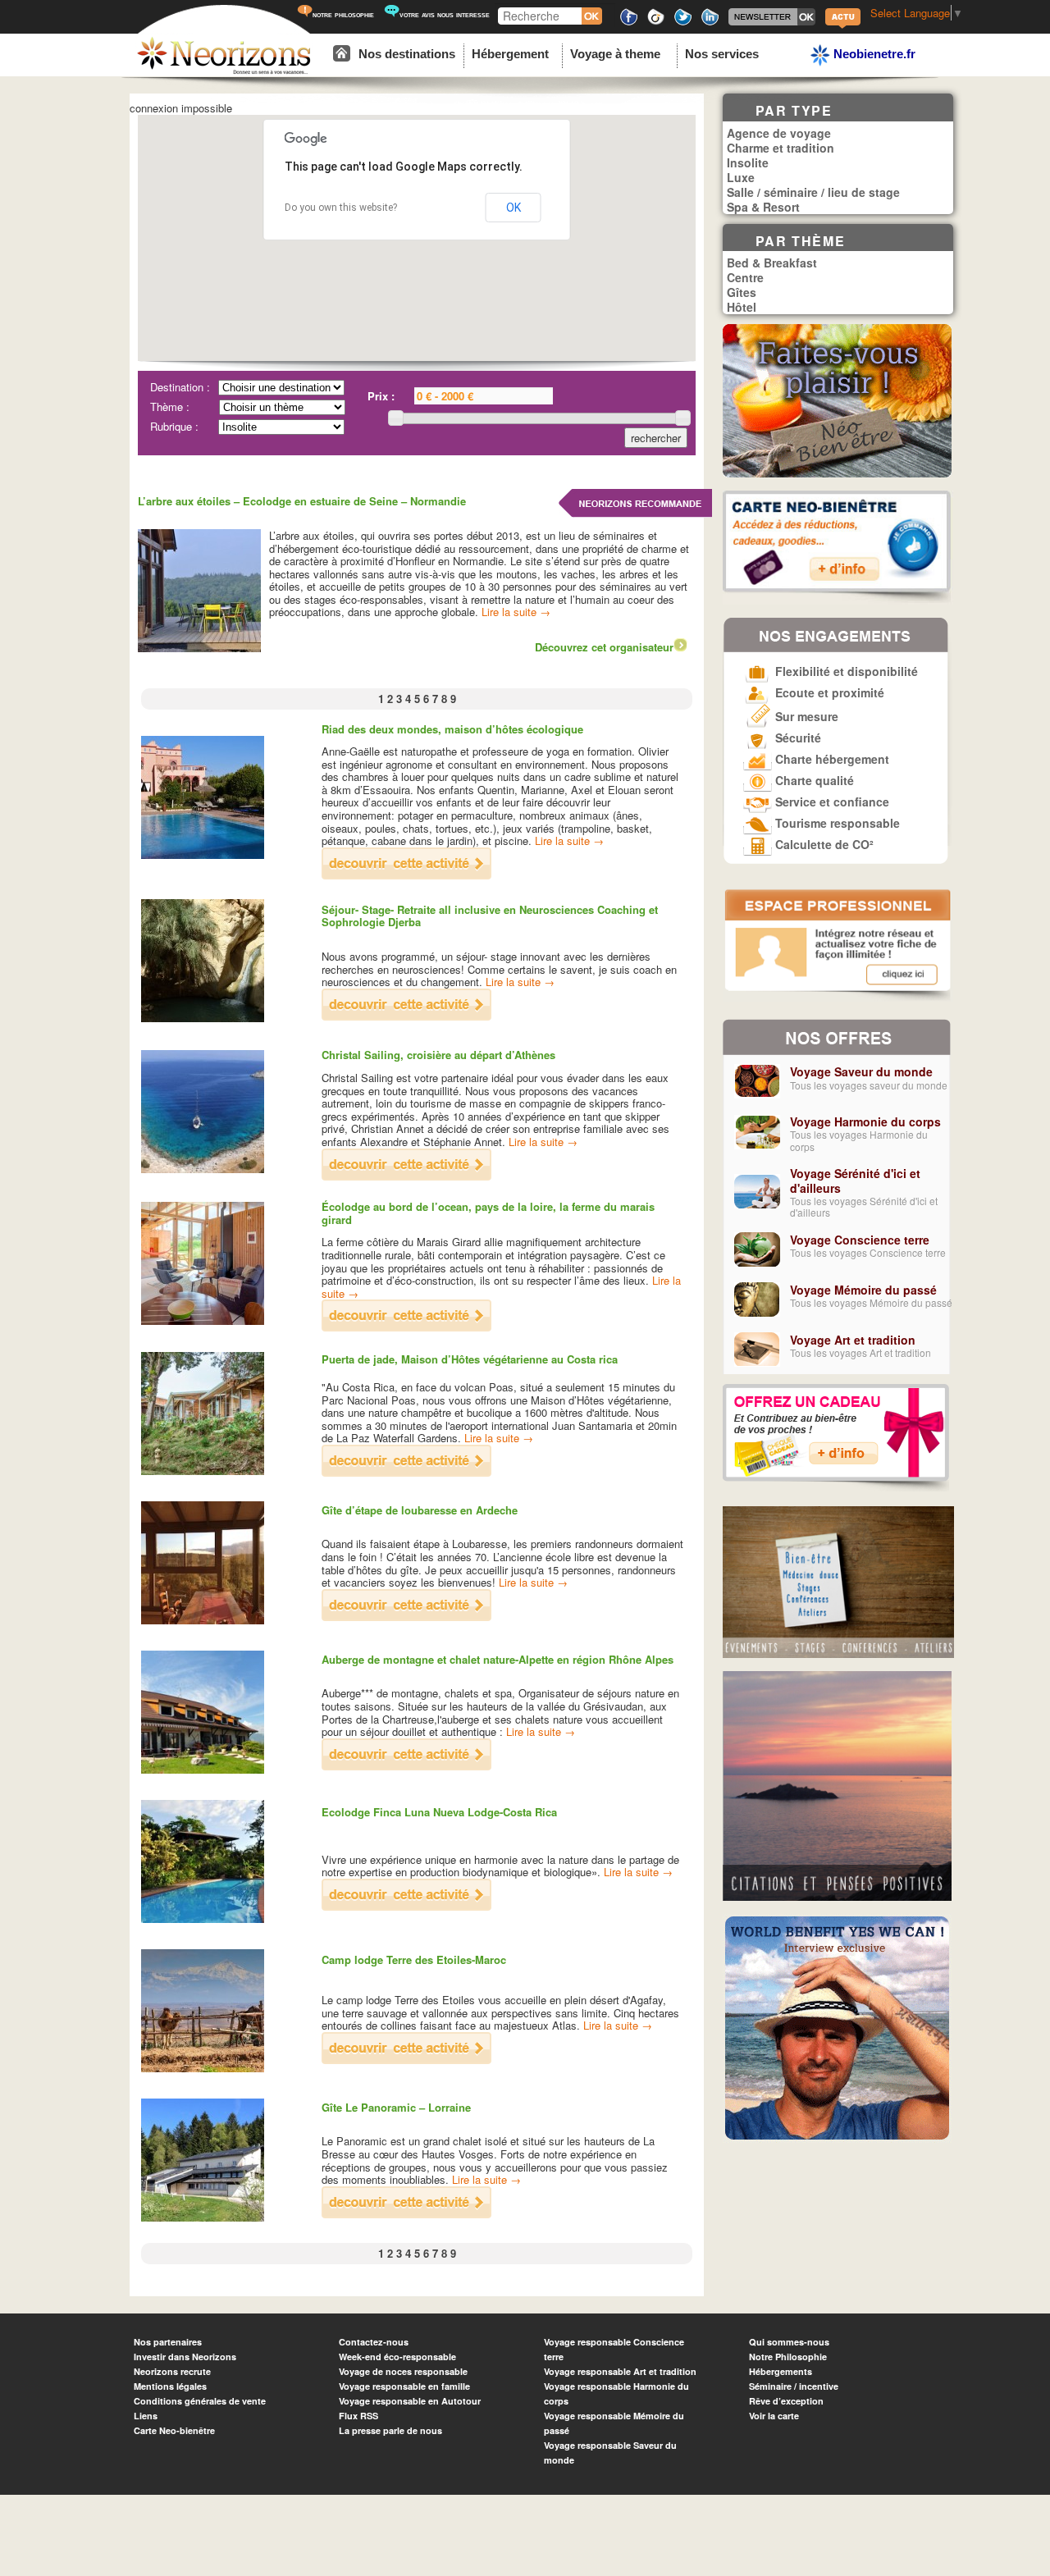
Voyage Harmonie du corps (865, 1121)
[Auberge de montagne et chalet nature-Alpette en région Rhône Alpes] (406, 1766)
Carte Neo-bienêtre (174, 2430)
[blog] (843, 27)
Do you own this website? (341, 208)
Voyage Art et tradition (853, 1340)
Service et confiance (831, 802)
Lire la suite (516, 612)
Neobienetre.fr (873, 54)
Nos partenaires (168, 2342)
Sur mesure (805, 716)
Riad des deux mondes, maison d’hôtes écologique (452, 729)
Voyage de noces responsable (403, 2371)
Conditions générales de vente (200, 2401)
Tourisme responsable (836, 823)
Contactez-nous (374, 2342)
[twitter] (683, 23)
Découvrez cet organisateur (604, 647)
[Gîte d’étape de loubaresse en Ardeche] (406, 1617)
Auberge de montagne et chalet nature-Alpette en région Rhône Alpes (498, 1659)
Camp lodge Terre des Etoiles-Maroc (414, 1959)
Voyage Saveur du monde (861, 1071)
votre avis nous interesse (445, 14)
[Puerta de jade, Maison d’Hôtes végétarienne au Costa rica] (406, 1472)
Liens (146, 2416)
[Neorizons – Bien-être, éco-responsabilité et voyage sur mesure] (224, 72)
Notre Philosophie (788, 2357)
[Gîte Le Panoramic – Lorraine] (406, 2214)
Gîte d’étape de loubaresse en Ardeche (420, 1510)
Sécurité (797, 738)
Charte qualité (813, 780)
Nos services (722, 54)
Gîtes (742, 292)
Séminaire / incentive (794, 2386)
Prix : (381, 396)
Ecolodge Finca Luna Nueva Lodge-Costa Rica (439, 1812)
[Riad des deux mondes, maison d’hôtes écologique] (406, 875)
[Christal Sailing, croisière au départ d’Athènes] (406, 1176)
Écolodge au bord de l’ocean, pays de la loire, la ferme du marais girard (488, 1213)
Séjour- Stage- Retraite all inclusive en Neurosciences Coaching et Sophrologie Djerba (490, 916)
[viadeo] (656, 23)
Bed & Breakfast (772, 263)
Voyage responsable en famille (404, 2386)
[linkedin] (710, 23)
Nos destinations (407, 54)
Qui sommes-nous (789, 2342)
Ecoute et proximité (828, 692)
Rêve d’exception (786, 2401)
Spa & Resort (763, 207)
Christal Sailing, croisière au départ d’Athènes (438, 1055)
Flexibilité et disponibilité (845, 671)
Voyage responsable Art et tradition (620, 2371)
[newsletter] (772, 23)
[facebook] (629, 23)
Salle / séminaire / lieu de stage (813, 192)
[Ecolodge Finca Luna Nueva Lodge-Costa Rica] (406, 1906)
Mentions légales (170, 2386)
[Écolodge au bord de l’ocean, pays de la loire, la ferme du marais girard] (406, 1327)
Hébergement (510, 54)
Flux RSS (358, 2416)
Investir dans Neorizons (185, 2357)
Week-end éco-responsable (397, 2357)
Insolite (748, 162)
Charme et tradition (781, 148)
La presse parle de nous (390, 2430)
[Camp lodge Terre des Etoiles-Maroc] (406, 2060)
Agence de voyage (779, 133)
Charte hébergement (831, 759)
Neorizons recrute (172, 2371)
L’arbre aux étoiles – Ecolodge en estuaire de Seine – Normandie (302, 501)
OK (514, 208)
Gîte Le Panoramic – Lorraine (396, 2107)
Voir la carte (774, 2416)
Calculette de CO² (823, 844)
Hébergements (781, 2371)
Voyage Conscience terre (860, 1240)
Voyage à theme (615, 54)
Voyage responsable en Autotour (410, 2401)
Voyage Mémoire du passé (863, 1290)
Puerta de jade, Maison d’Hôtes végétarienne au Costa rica (470, 1359)
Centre (745, 277)
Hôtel (742, 307)
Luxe (741, 177)
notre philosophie (343, 14)
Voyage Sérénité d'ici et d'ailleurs (855, 1181)
